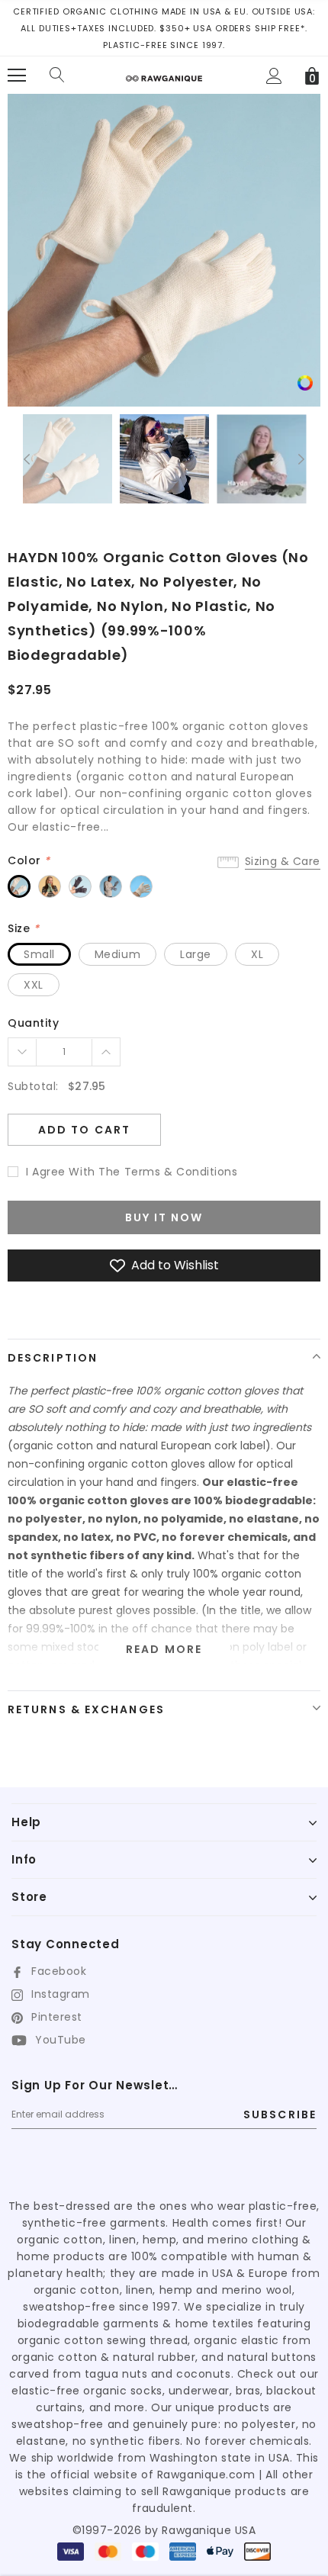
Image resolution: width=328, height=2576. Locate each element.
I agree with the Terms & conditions (132, 1172)
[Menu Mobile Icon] (17, 76)
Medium (117, 954)
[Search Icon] (57, 76)
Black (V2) (80, 886)
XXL (34, 985)
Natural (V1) (141, 886)
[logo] (164, 73)
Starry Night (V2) (111, 886)
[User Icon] (274, 76)
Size (23, 928)
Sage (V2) (50, 886)
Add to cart (84, 1130)
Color (29, 860)
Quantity (33, 1023)
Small (39, 954)
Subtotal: (33, 1086)
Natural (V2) (19, 886)
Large (196, 954)
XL (257, 954)
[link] (305, 383)
